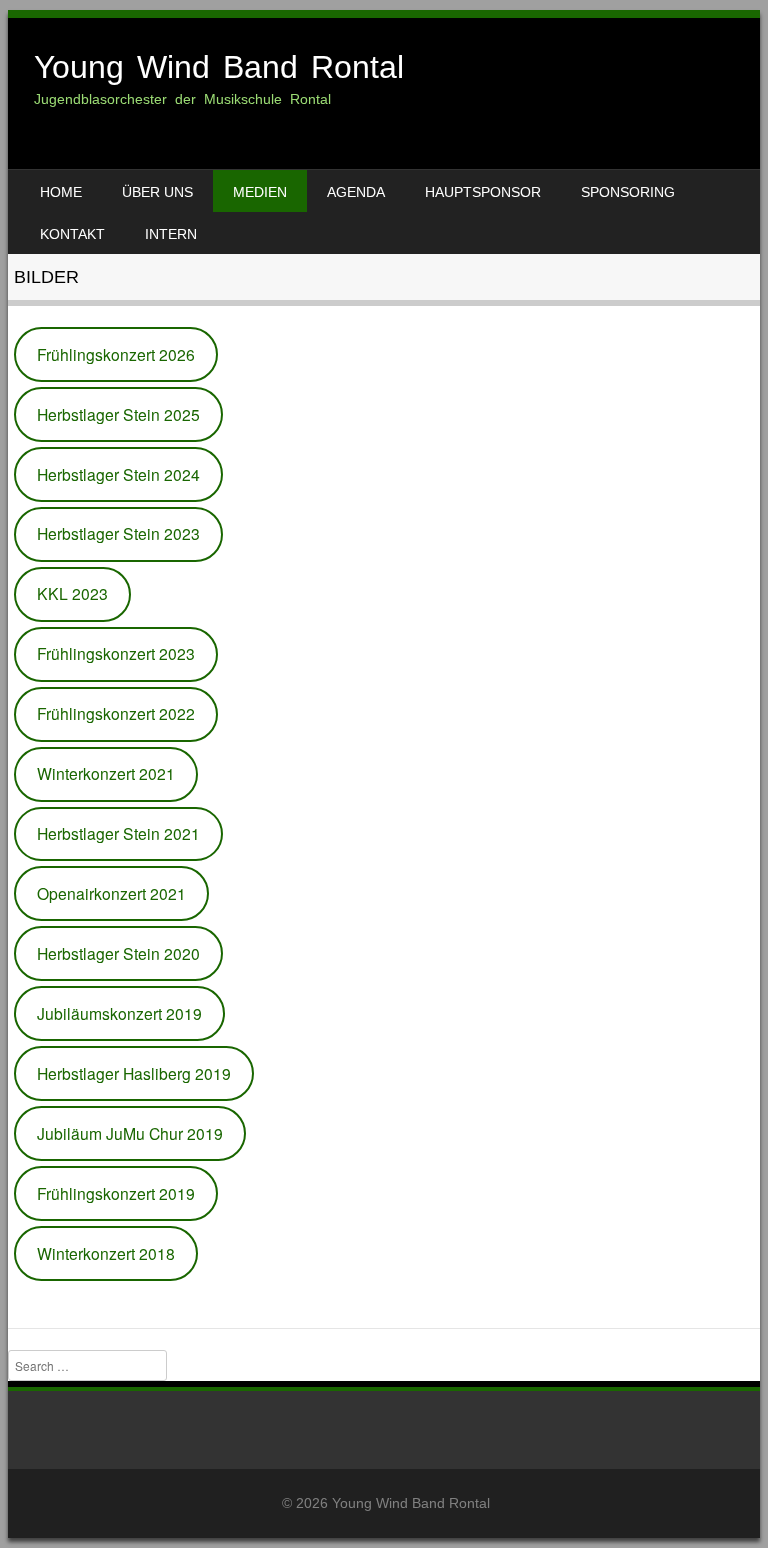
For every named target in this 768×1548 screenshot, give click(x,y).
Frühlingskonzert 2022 (116, 713)
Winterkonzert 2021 (106, 773)
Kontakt (72, 234)
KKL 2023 (72, 593)
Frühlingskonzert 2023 (116, 653)
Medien (260, 192)
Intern (171, 234)
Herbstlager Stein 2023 (118, 533)
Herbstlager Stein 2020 (118, 953)
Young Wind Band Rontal (219, 67)
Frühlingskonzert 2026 (116, 354)
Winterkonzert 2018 (106, 1253)
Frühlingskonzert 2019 (116, 1193)
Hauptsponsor (483, 192)
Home (61, 192)
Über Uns (157, 192)
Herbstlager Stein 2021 (118, 833)
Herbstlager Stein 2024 (118, 474)
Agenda (356, 192)
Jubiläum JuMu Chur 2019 (130, 1133)
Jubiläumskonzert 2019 (119, 1013)
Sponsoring (628, 192)
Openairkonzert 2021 (111, 893)
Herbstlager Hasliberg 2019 (134, 1073)
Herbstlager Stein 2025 (118, 414)
